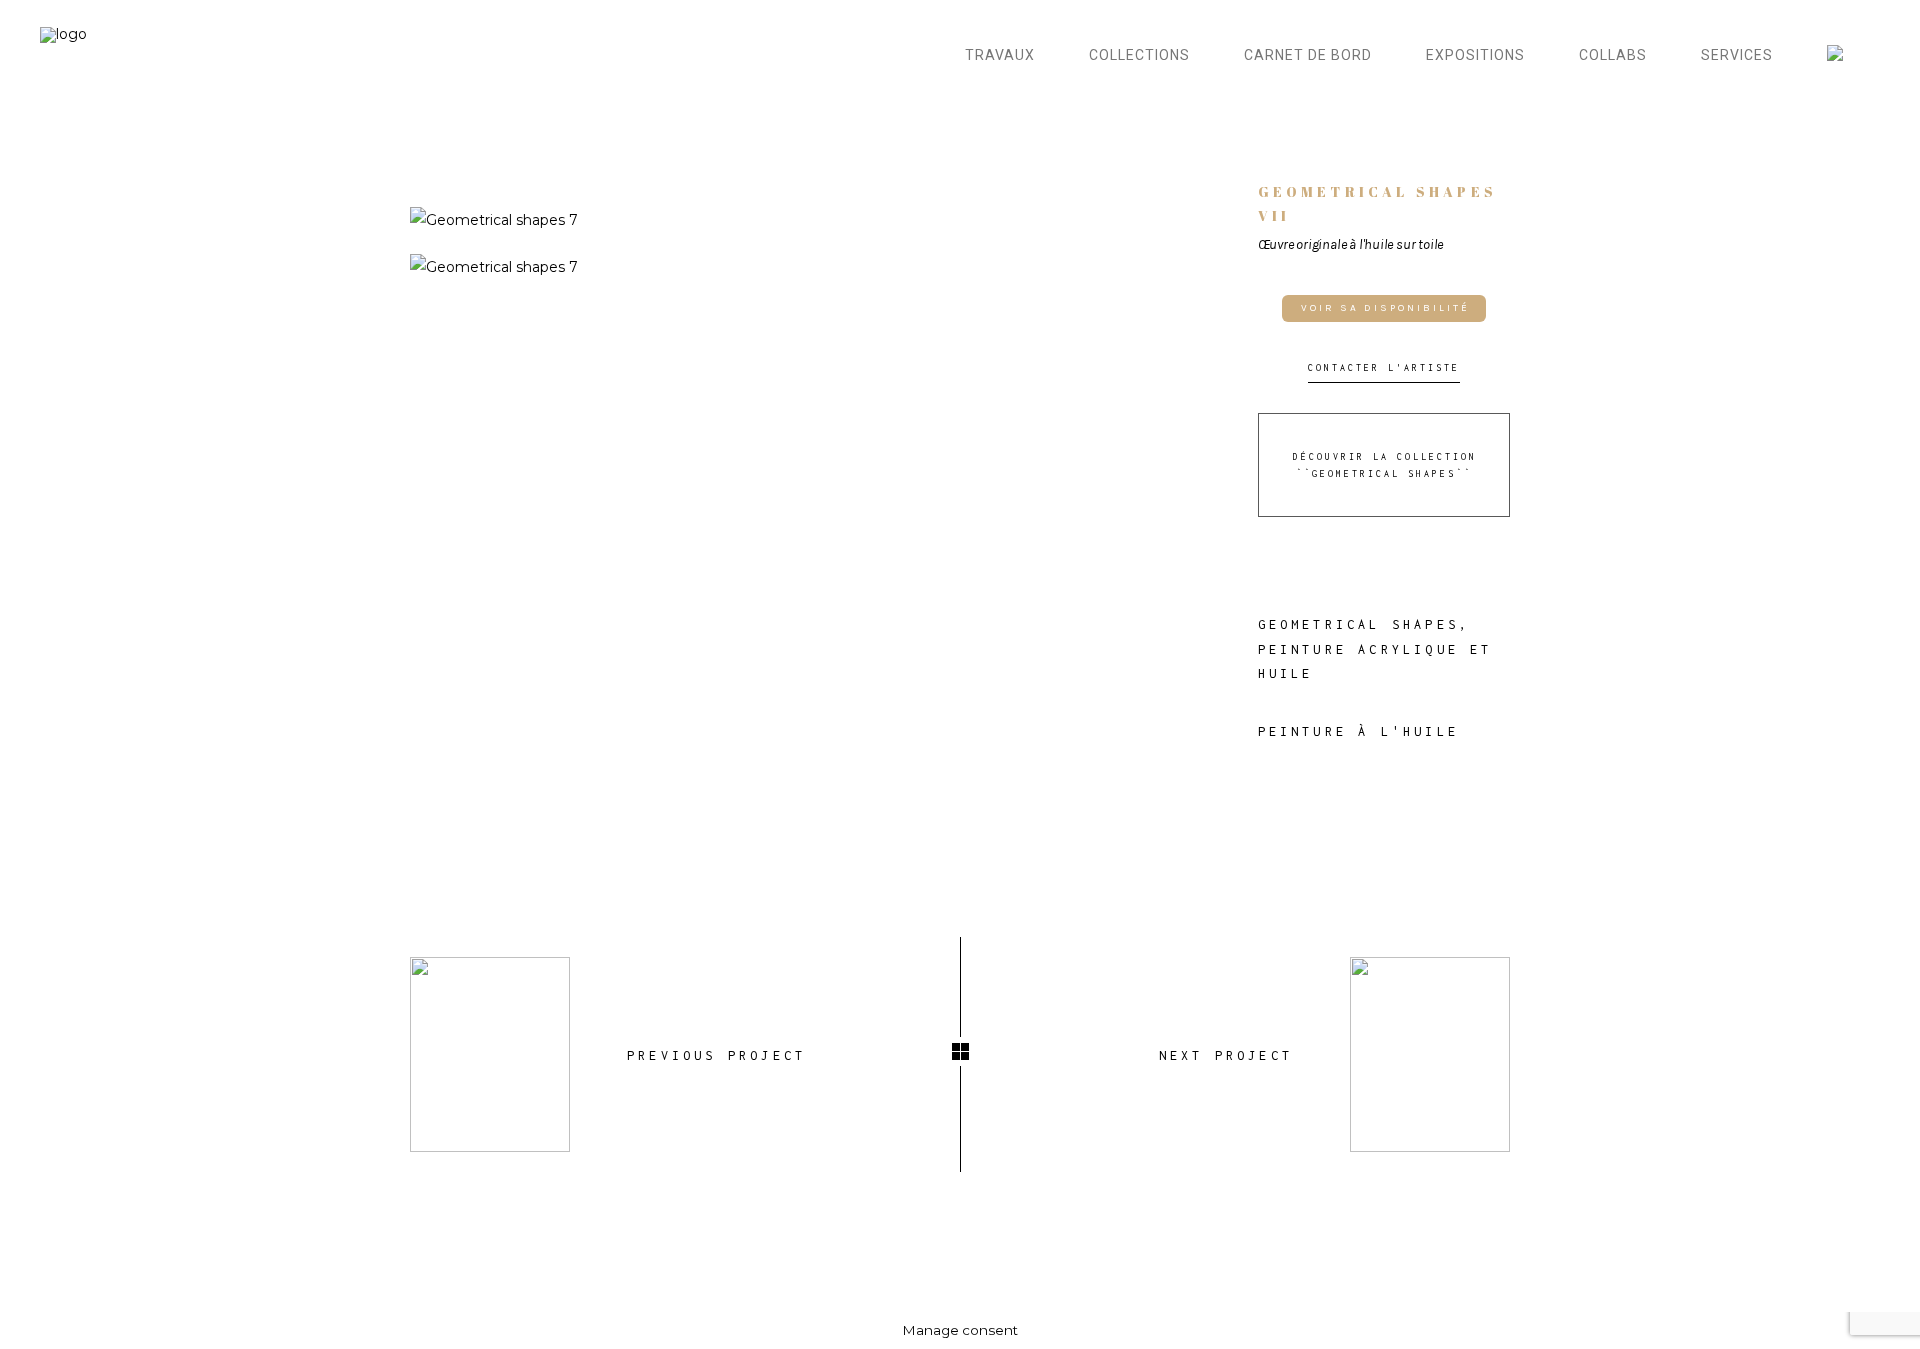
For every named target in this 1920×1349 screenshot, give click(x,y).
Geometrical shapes (1359, 624)
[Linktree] (1845, 55)
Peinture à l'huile (1359, 731)
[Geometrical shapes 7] (819, 220)
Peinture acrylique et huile (1375, 661)
